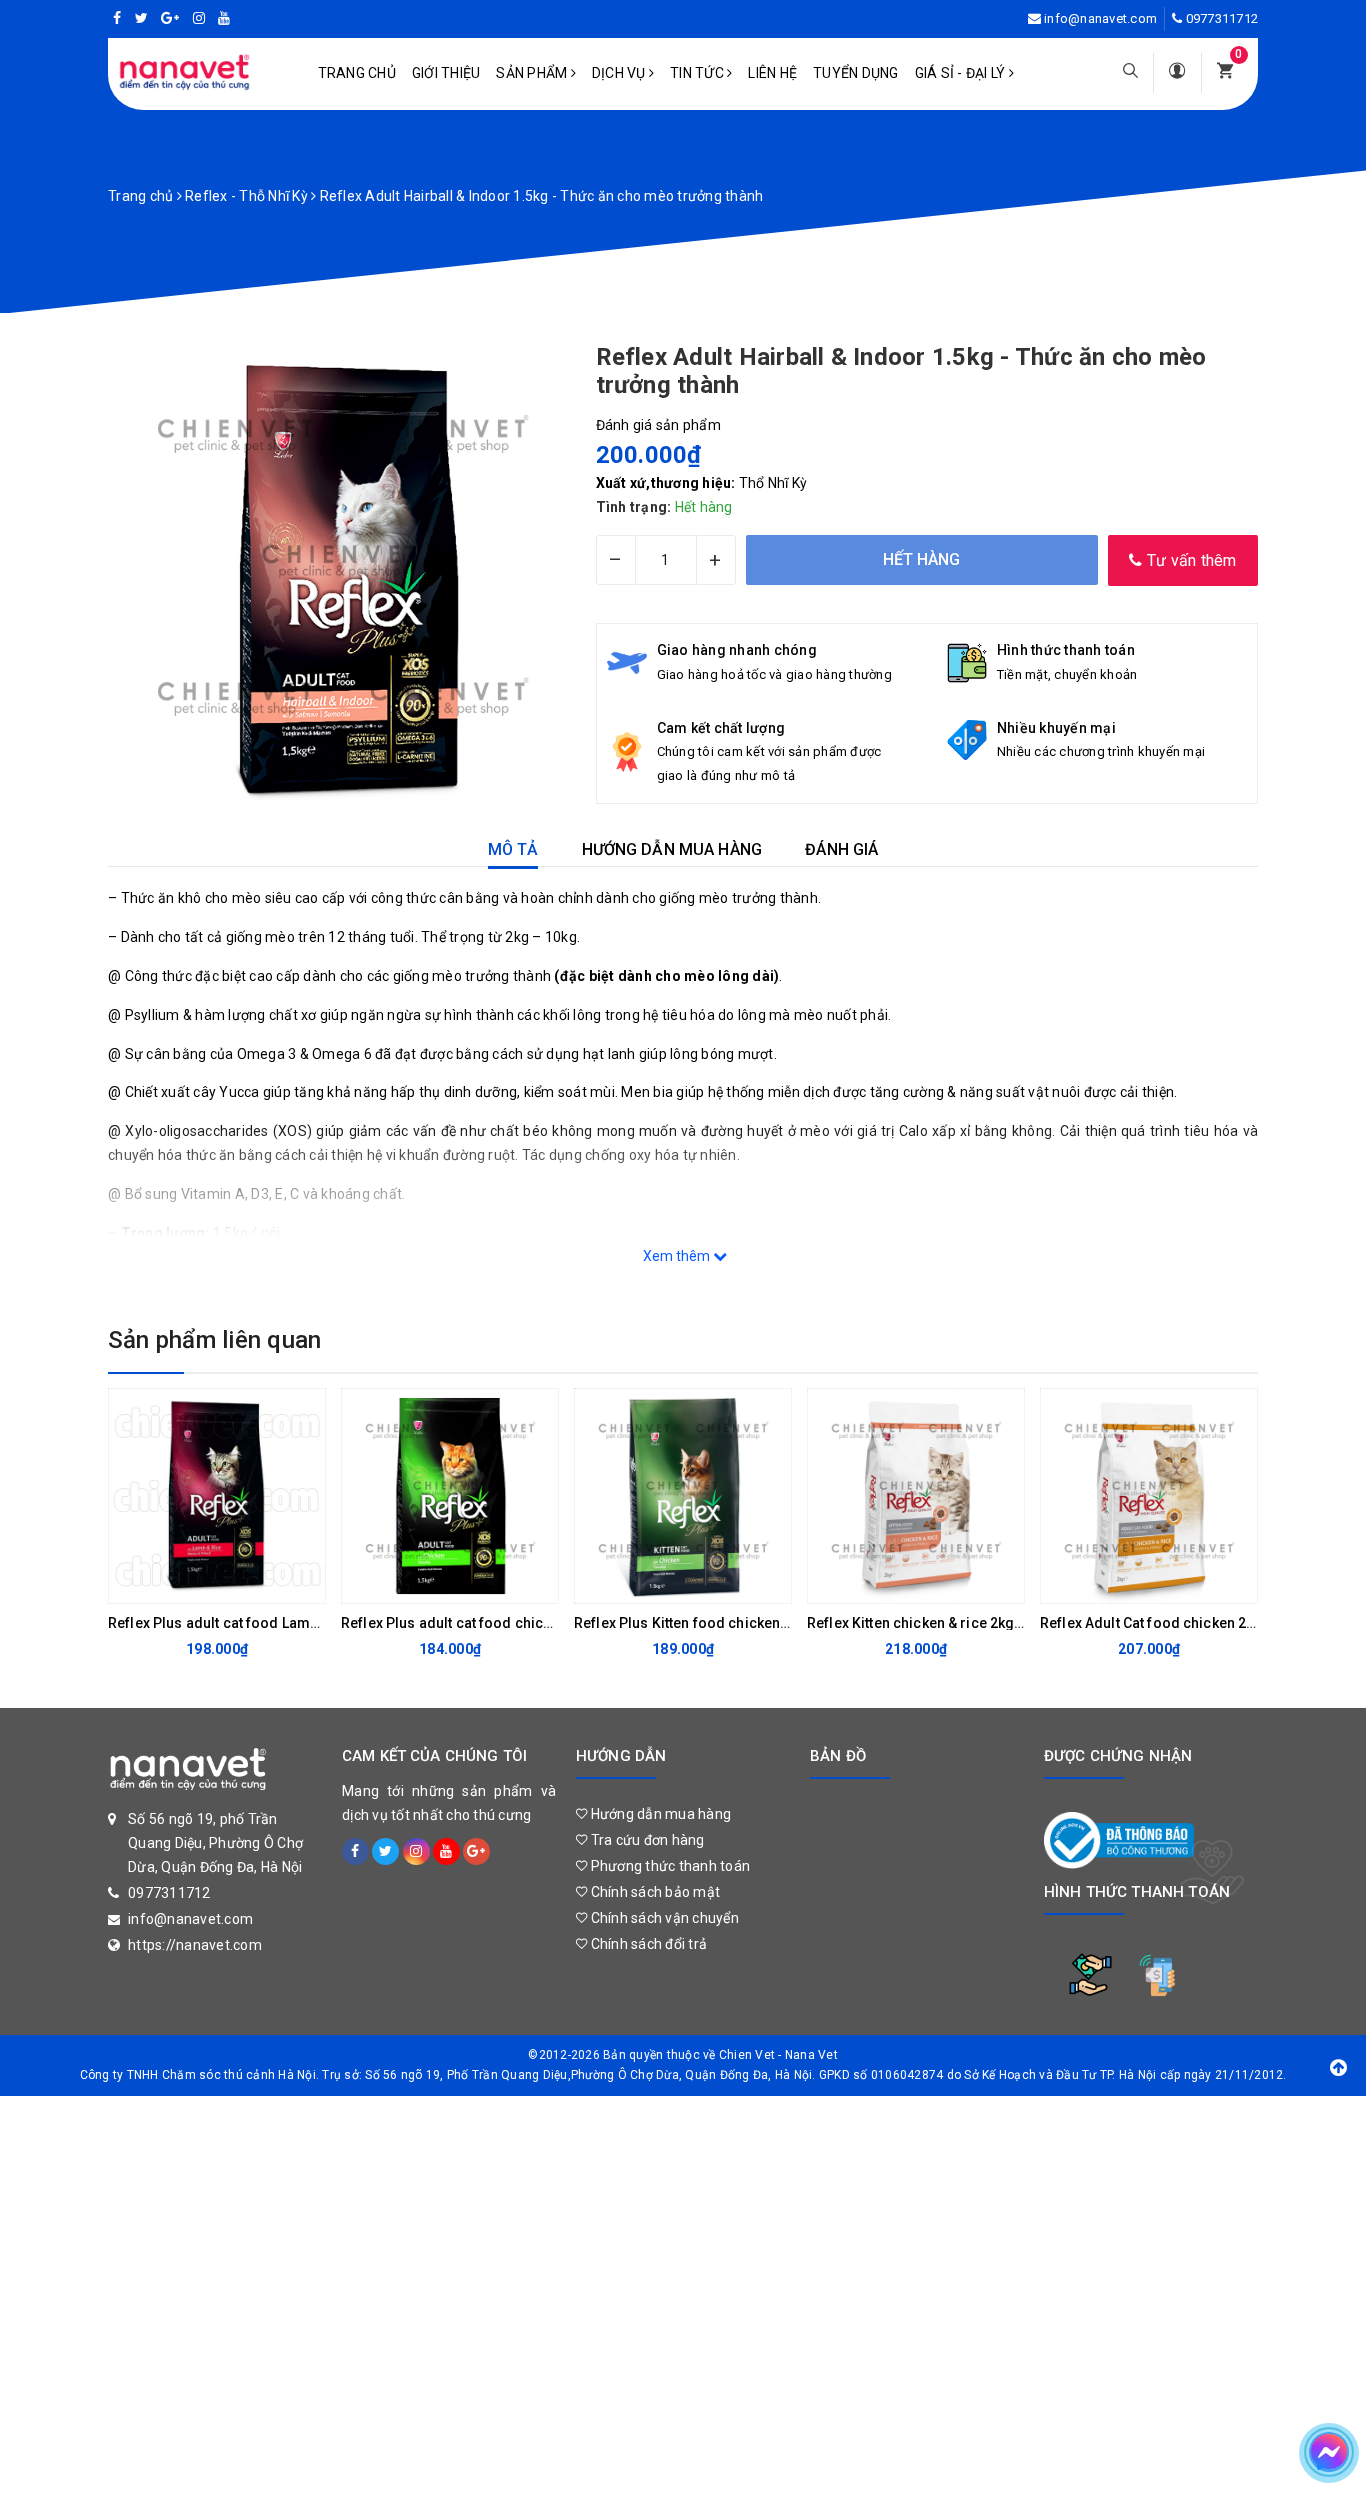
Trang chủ (357, 73)
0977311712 (1222, 18)
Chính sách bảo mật (653, 1892)
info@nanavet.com (1100, 18)
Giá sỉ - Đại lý (962, 73)
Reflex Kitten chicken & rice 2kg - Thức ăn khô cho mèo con (1002, 1623)
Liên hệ (772, 73)
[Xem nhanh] (305, 1583)
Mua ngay (201, 1583)
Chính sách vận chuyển (663, 1918)
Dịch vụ (620, 73)
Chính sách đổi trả (647, 1944)
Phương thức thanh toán (668, 1866)
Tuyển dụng (856, 73)
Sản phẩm (533, 73)
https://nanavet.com (195, 1945)
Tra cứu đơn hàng (645, 1840)
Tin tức (698, 73)
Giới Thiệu (446, 73)
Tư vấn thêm (1190, 560)
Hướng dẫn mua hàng (659, 1814)
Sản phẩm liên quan (214, 1340)
